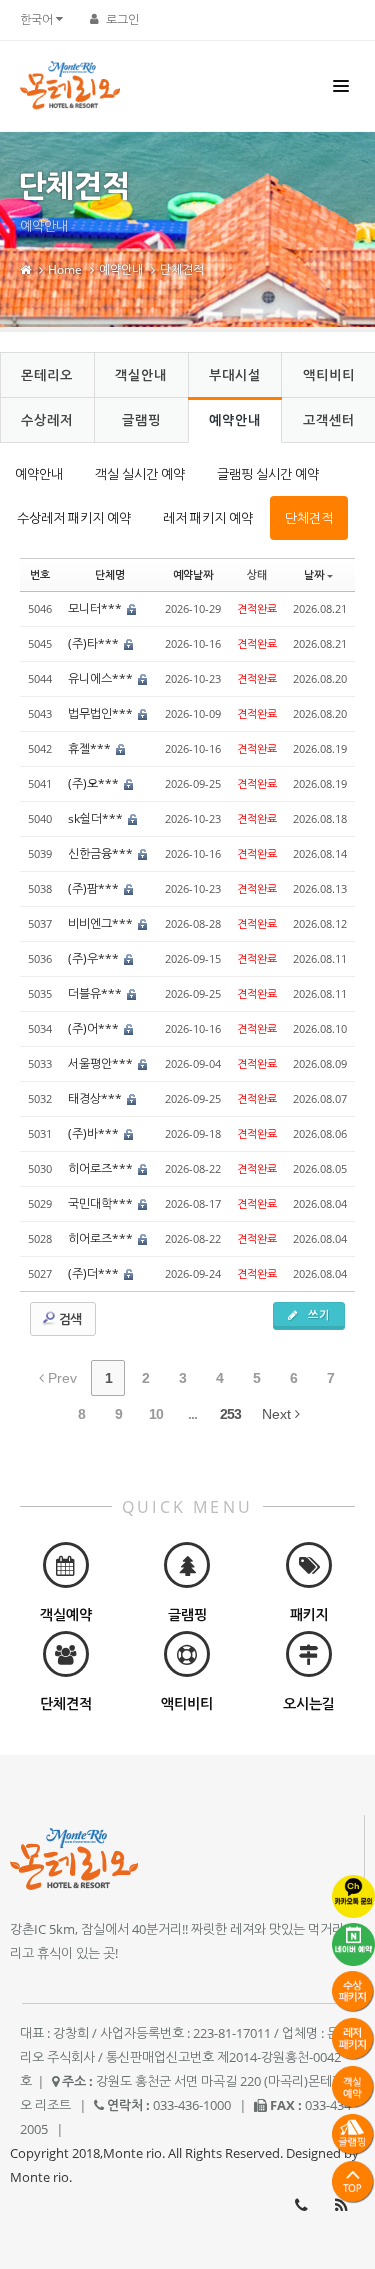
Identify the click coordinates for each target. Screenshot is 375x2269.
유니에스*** (102, 678)
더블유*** (96, 993)
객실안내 (141, 375)
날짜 (314, 574)
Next (278, 1414)
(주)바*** (95, 1133)
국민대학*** (102, 1203)
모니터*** (96, 608)
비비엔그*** (102, 923)
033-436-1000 (301, 2205)
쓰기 (317, 1314)
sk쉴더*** (97, 818)
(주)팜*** (95, 888)
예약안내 (121, 269)
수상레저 (47, 420)
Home (65, 269)
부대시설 (235, 375)
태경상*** (96, 1098)
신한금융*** (102, 853)
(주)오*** (95, 783)
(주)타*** (95, 643)
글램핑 (141, 420)
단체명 (110, 574)
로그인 (122, 19)
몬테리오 (47, 375)
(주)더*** (95, 1273)
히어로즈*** (102, 1168)
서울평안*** (102, 1063)
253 (230, 1414)
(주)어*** (95, 1028)
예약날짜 (193, 574)
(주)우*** (95, 958)
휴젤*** (91, 748)
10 (156, 1414)
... (192, 1414)
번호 (40, 574)
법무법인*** (102, 713)
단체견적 (182, 269)
